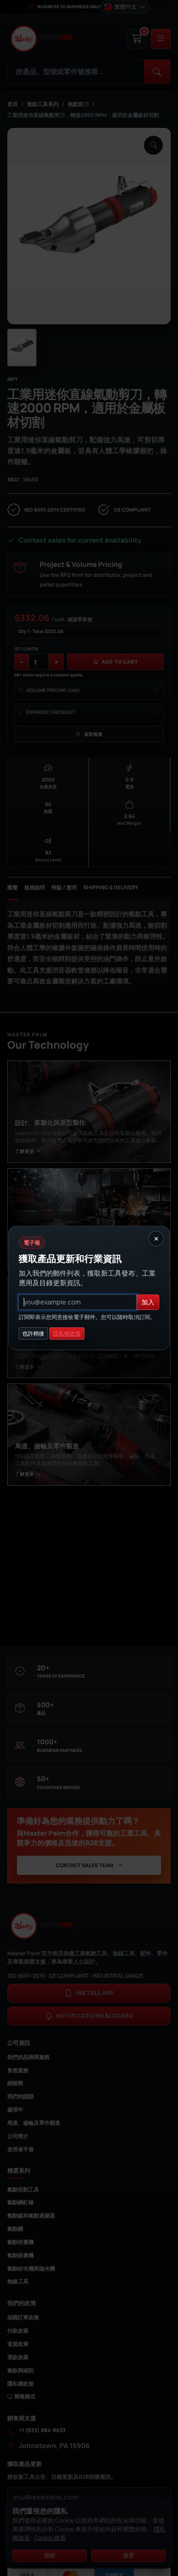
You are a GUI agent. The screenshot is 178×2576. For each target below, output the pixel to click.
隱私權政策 (67, 1333)
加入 (148, 1302)
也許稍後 (33, 1333)
